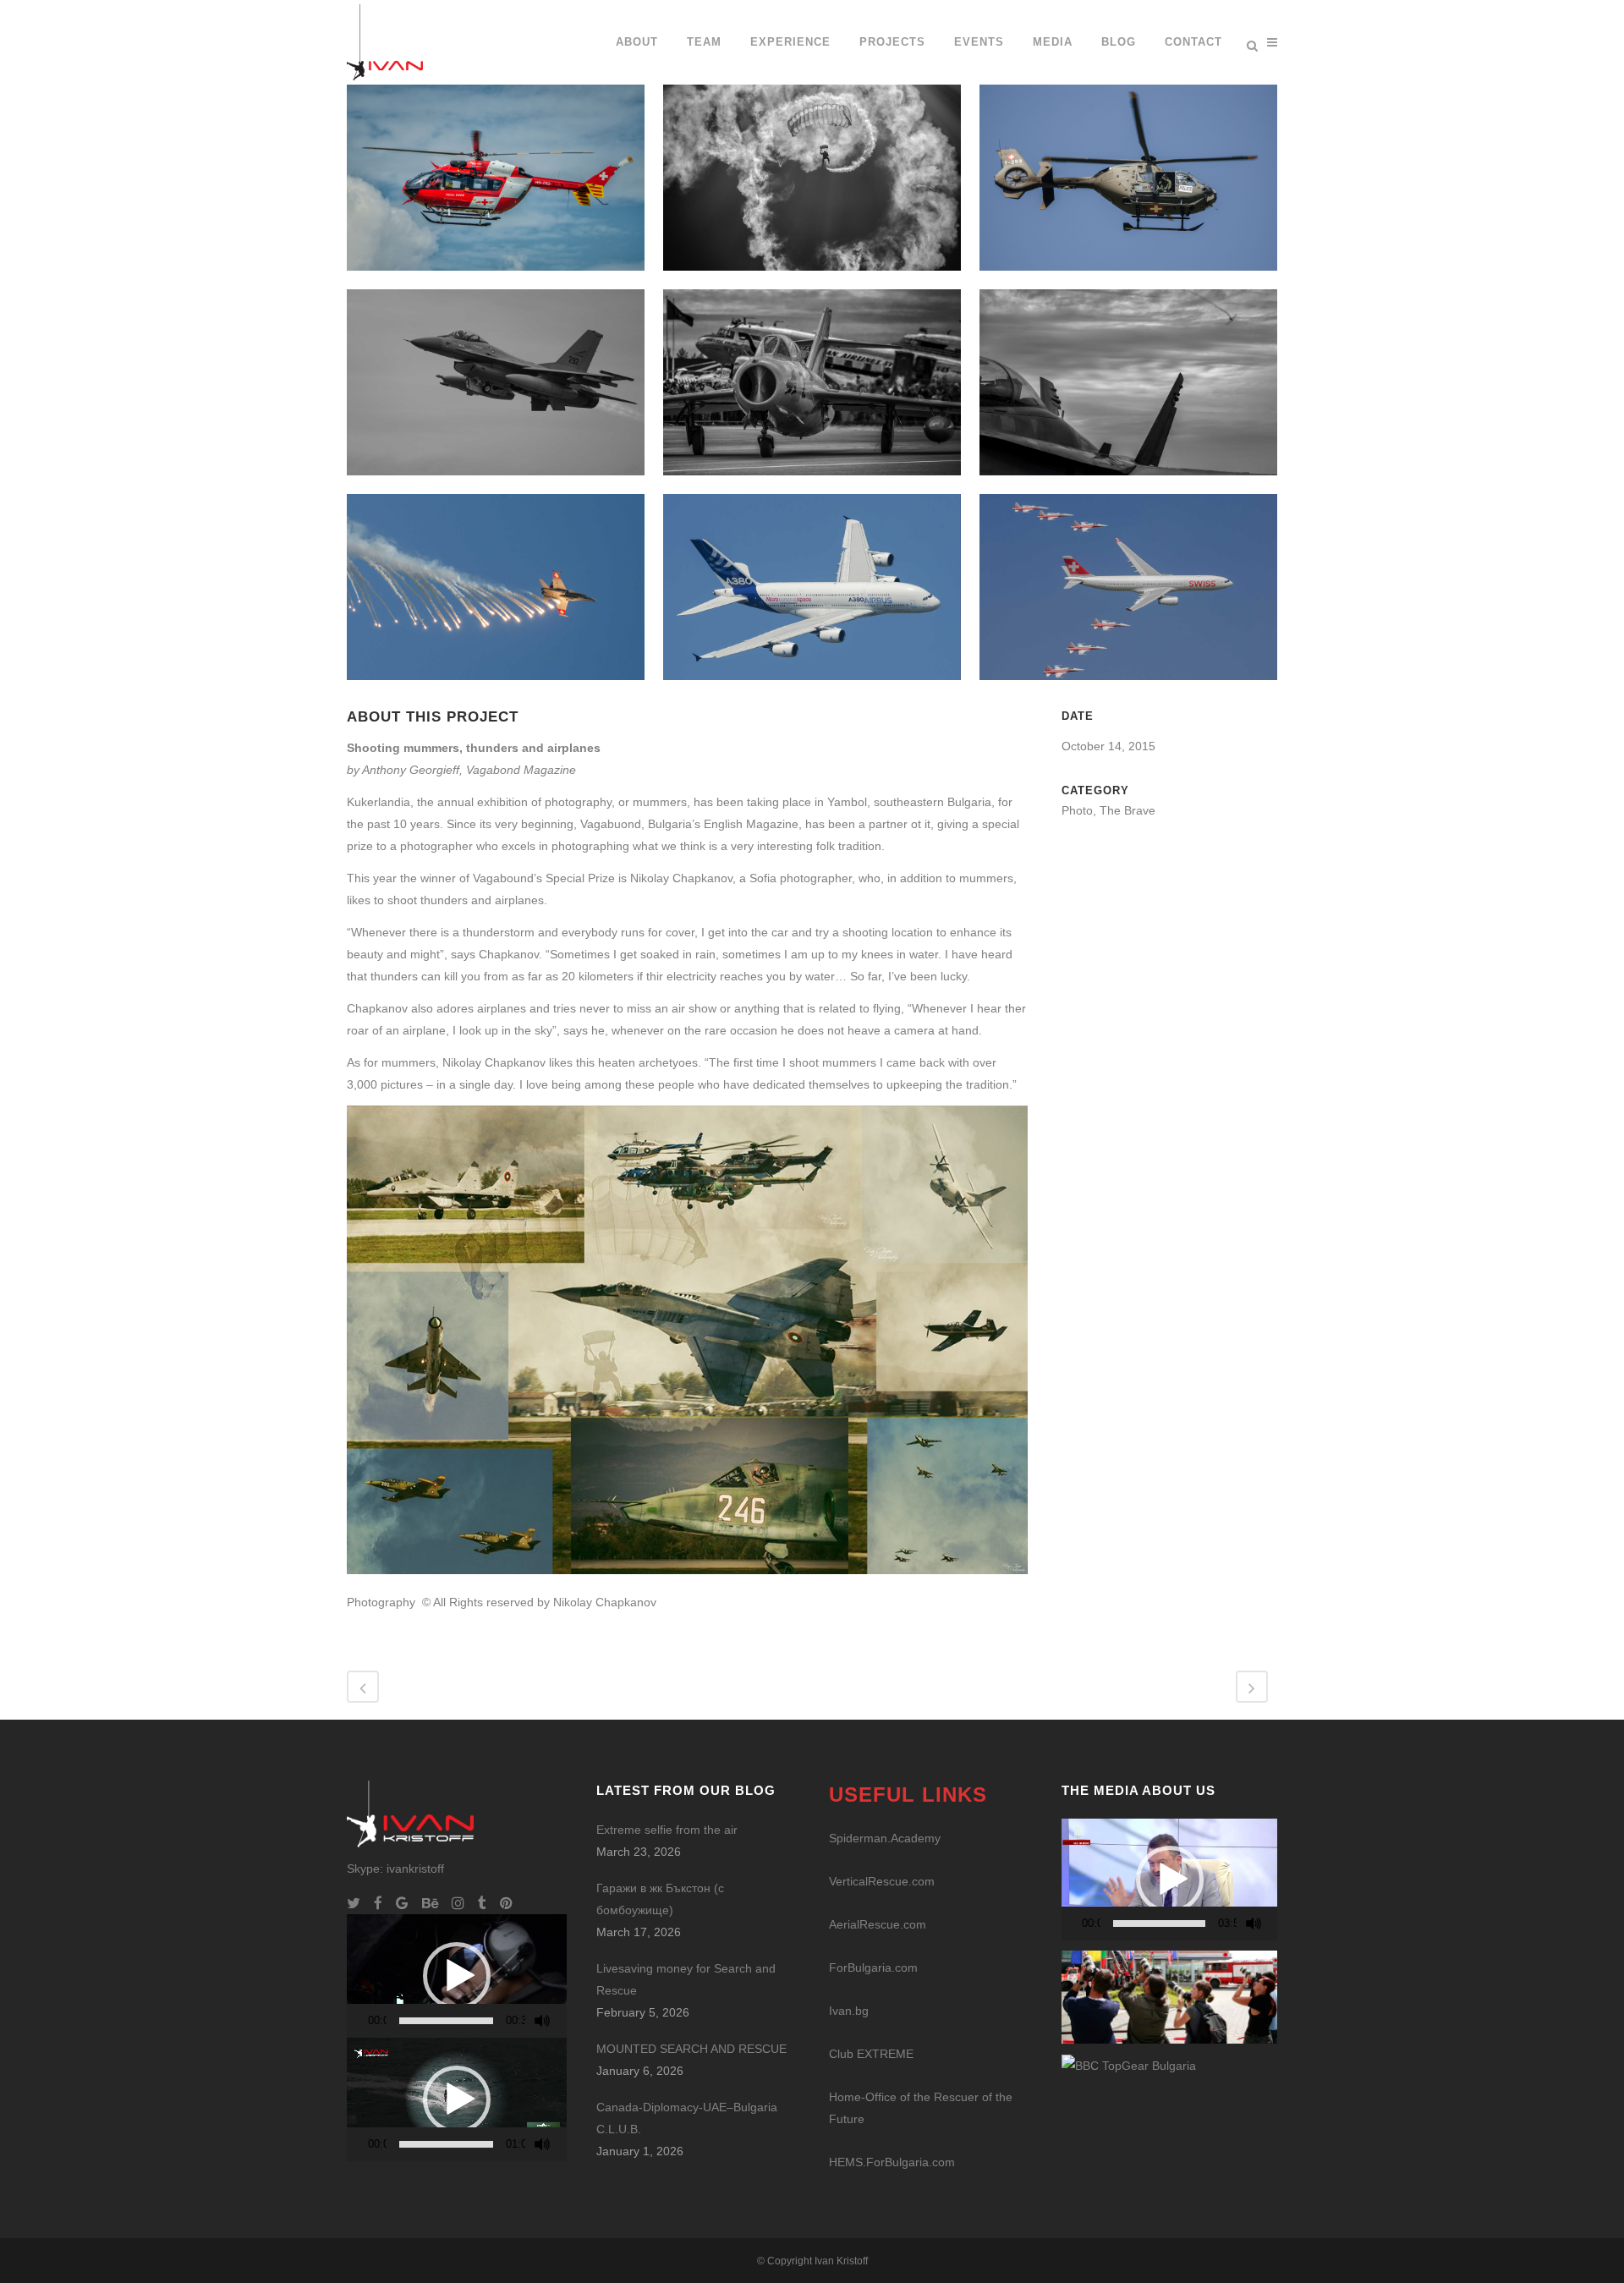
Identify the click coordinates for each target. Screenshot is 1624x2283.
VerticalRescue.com (882, 1881)
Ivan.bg (849, 2011)
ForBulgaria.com (873, 1967)
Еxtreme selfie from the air (667, 1830)
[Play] (365, 2021)
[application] (457, 1976)
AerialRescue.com (878, 1924)
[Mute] (542, 2021)
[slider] (446, 2021)
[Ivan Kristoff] (1129, 2065)
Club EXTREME (871, 2054)
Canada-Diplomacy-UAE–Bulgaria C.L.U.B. (687, 2118)
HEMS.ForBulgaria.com (892, 2162)
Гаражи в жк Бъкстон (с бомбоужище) (660, 1899)
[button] (457, 1976)
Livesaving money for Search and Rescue (686, 1979)
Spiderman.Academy (885, 1838)
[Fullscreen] (563, 2021)
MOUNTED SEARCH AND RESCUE (691, 2049)
